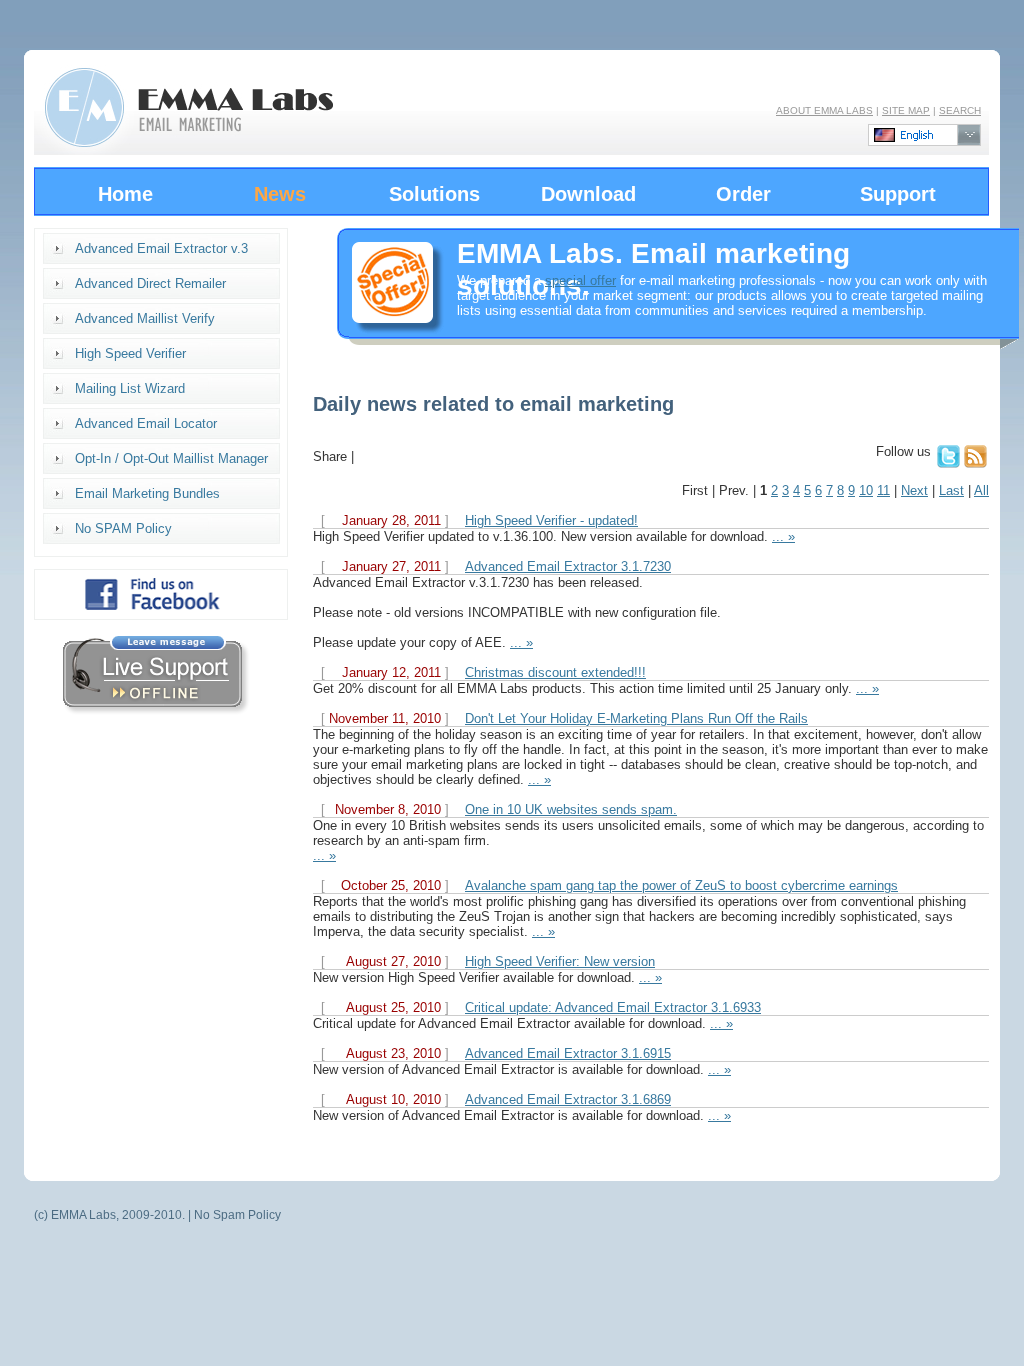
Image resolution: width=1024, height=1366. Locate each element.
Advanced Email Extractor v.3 (161, 248)
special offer (580, 280)
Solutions (434, 194)
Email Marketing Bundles (147, 493)
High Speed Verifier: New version (560, 961)
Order (743, 194)
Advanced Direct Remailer (150, 283)
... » (783, 536)
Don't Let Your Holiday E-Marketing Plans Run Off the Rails (636, 718)
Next (914, 490)
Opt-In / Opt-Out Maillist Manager (171, 458)
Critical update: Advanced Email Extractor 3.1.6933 (613, 1007)
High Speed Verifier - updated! (551, 520)
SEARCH (960, 110)
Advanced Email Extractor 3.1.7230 (568, 566)
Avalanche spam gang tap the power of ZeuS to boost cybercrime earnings (681, 885)
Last (951, 490)
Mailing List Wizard (130, 388)
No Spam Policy (237, 1215)
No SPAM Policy (123, 528)
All (981, 490)
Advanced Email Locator (146, 423)
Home (125, 194)
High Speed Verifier (130, 353)
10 (866, 490)
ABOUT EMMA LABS (824, 110)
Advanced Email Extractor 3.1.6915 (568, 1053)
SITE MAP (906, 110)
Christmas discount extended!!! (555, 672)
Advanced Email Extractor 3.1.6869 (568, 1099)
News (280, 194)
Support (898, 194)
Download (588, 194)
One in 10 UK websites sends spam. (571, 809)
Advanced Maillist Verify (145, 318)
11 (883, 490)
